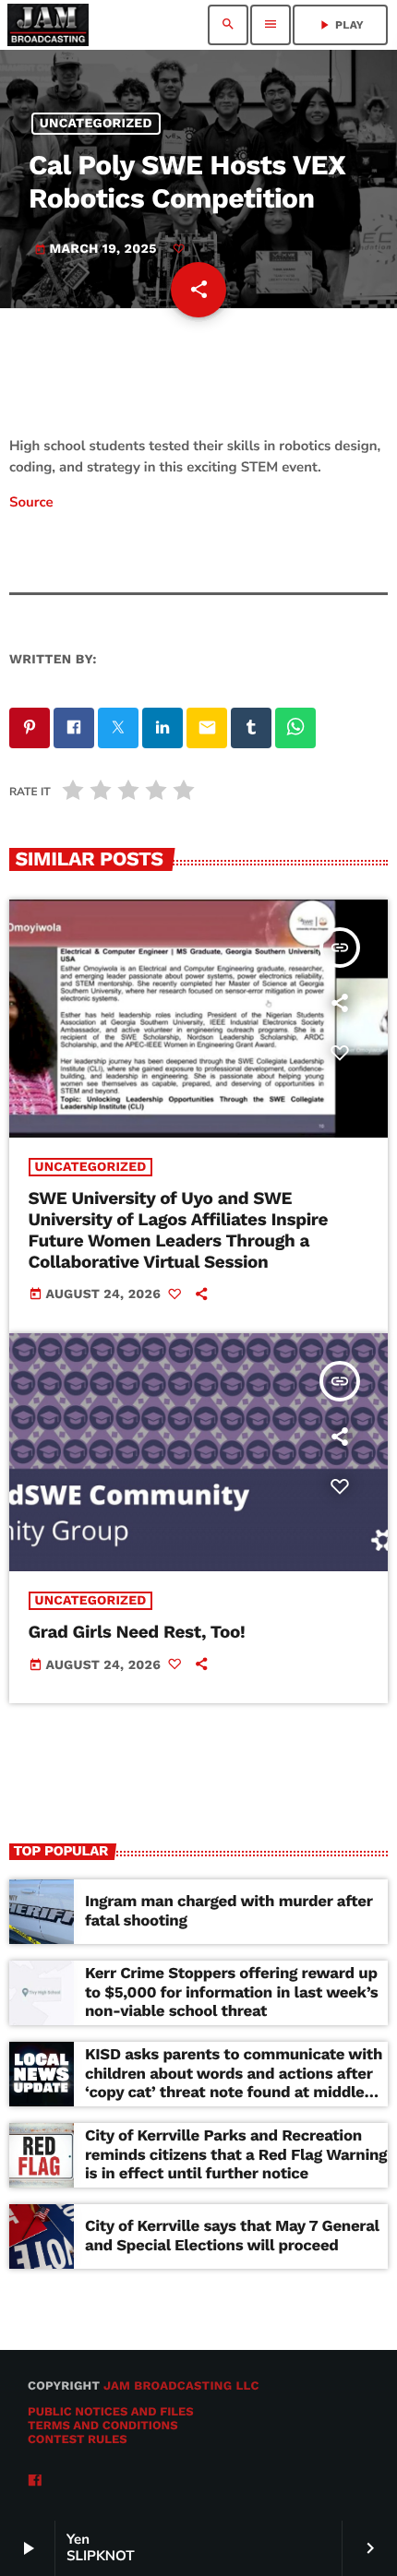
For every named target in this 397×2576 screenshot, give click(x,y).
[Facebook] (35, 2481)
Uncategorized (96, 124)
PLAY (340, 25)
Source (31, 503)
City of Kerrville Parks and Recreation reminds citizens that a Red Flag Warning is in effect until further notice (236, 2155)
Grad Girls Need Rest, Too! (137, 1632)
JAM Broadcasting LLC (181, 2386)
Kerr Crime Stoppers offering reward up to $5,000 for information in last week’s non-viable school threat (231, 1992)
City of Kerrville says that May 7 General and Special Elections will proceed (232, 2236)
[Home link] (48, 25)
